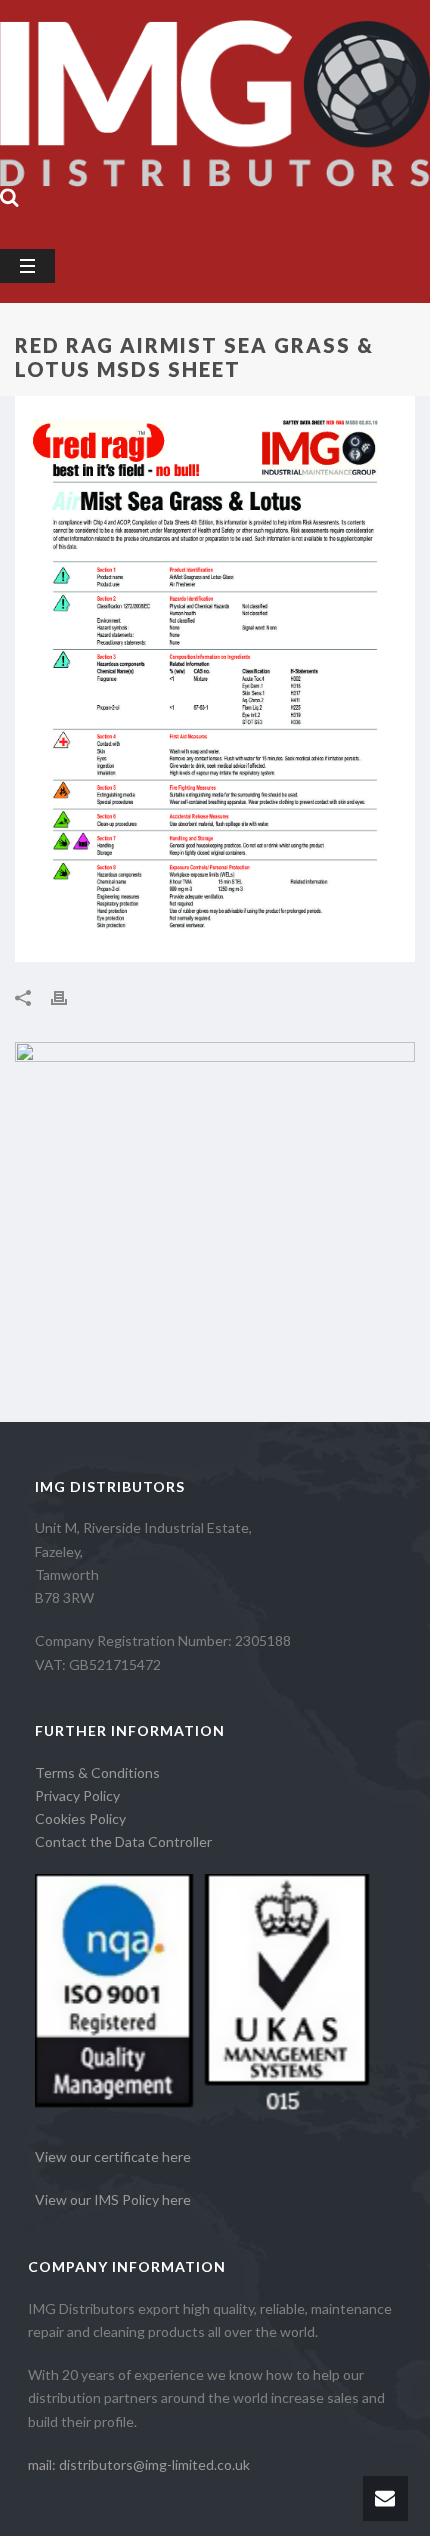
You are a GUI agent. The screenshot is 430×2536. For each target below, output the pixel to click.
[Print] (69, 997)
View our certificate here (113, 2156)
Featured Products (85, 168)
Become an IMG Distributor (116, 129)
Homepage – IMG (80, 51)
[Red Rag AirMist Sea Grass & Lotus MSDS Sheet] (215, 679)
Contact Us (231, 168)
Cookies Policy (80, 1818)
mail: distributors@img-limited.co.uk (139, 2464)
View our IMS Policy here (113, 2199)
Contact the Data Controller (123, 1841)
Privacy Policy (77, 1795)
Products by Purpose (253, 51)
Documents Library (319, 129)
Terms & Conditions (97, 1772)
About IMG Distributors (102, 90)
